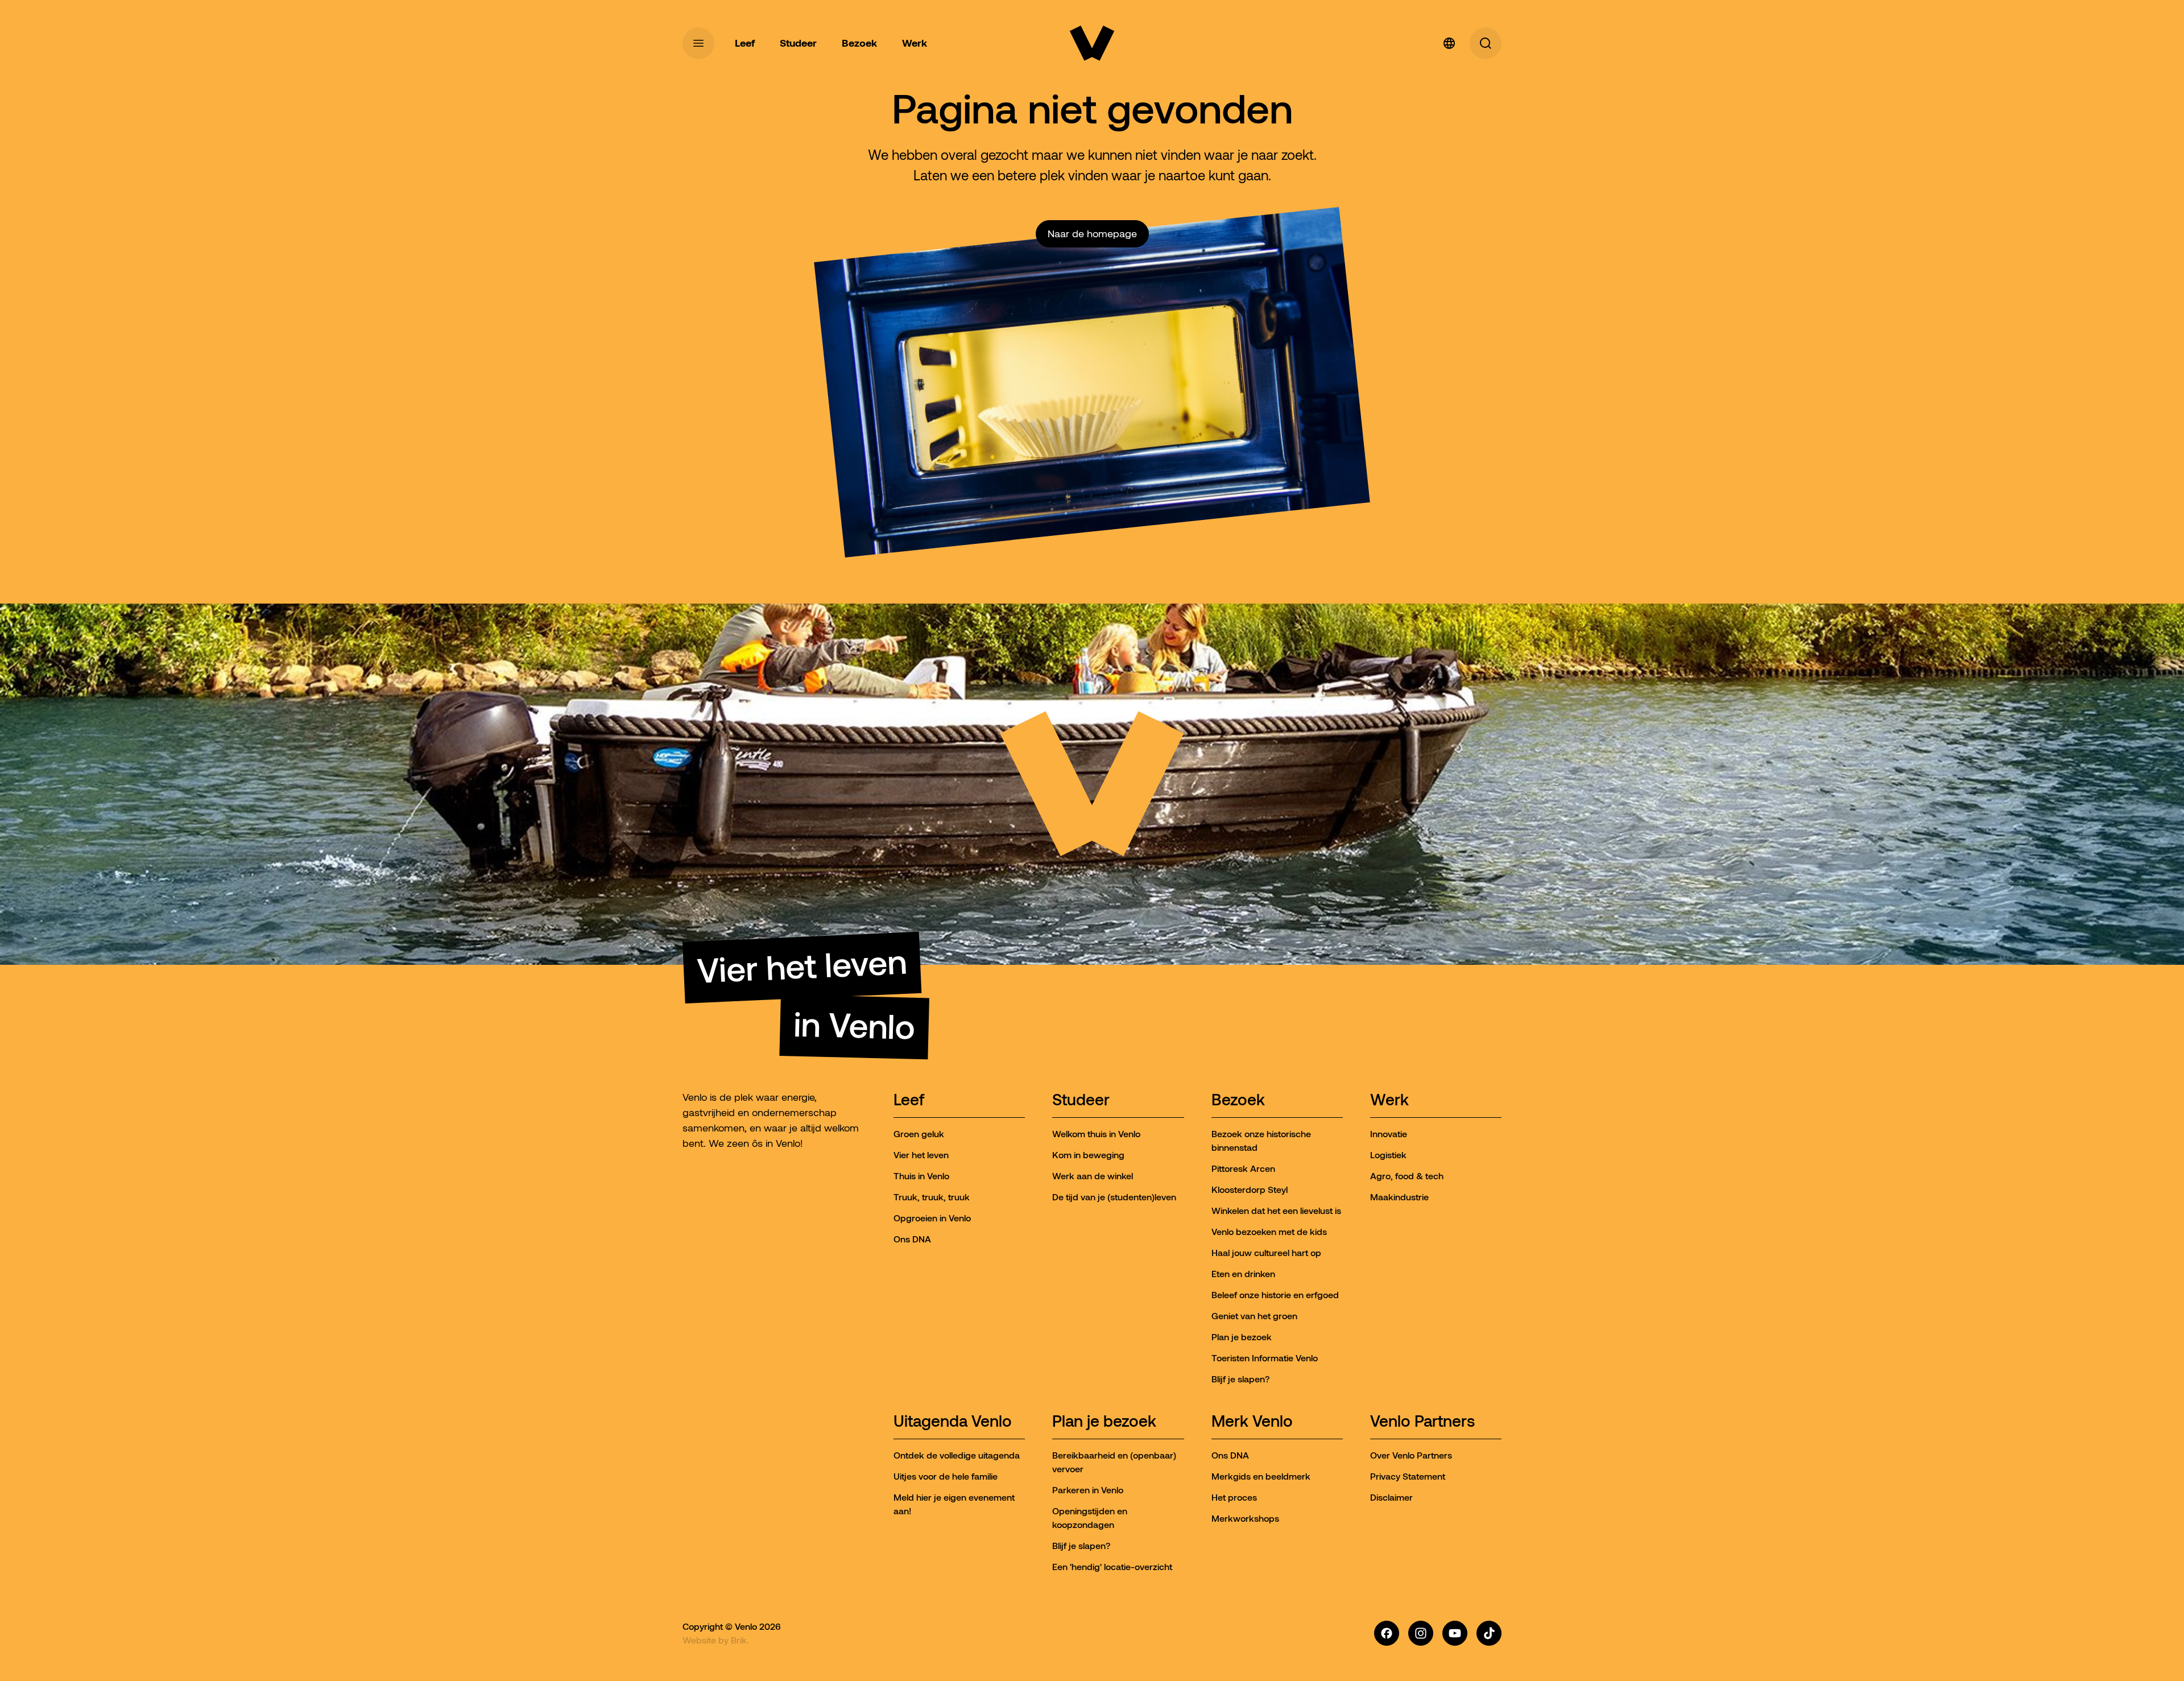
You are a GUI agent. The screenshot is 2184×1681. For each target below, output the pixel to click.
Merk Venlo (1252, 1422)
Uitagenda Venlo (953, 1422)
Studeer (1081, 1100)
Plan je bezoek (1104, 1422)
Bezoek (1238, 1100)
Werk (1389, 1100)
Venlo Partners (1422, 1422)
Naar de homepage (1092, 234)
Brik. (740, 1640)
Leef (909, 1100)
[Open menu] (698, 43)
